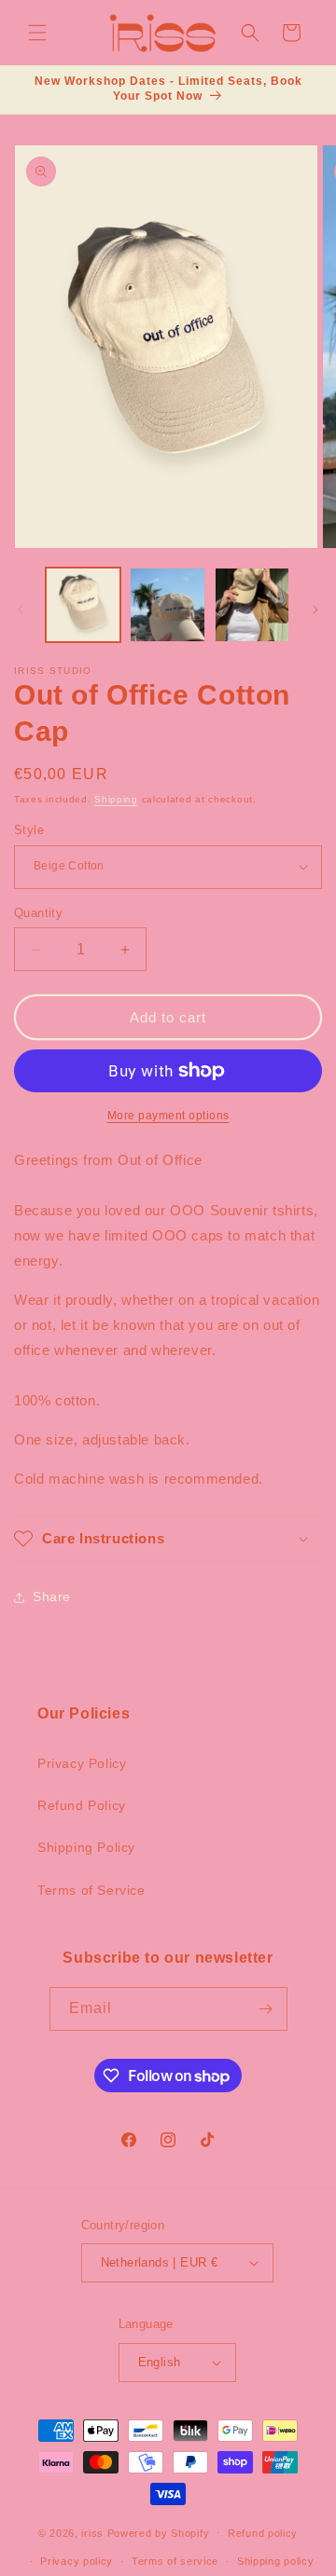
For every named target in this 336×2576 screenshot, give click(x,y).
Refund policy (263, 2533)
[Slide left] (21, 610)
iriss (92, 2532)
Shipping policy (276, 2561)
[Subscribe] (266, 2009)
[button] (37, 33)
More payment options (168, 1116)
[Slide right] (315, 610)
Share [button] (52, 1596)
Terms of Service (91, 1890)
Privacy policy (77, 2561)
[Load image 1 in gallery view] (83, 605)
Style (29, 830)
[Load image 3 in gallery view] (252, 605)
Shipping (116, 799)
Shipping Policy (86, 1847)
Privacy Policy (82, 1763)
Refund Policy (82, 1805)
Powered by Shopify (159, 2532)
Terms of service (175, 2561)
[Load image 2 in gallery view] (167, 605)
